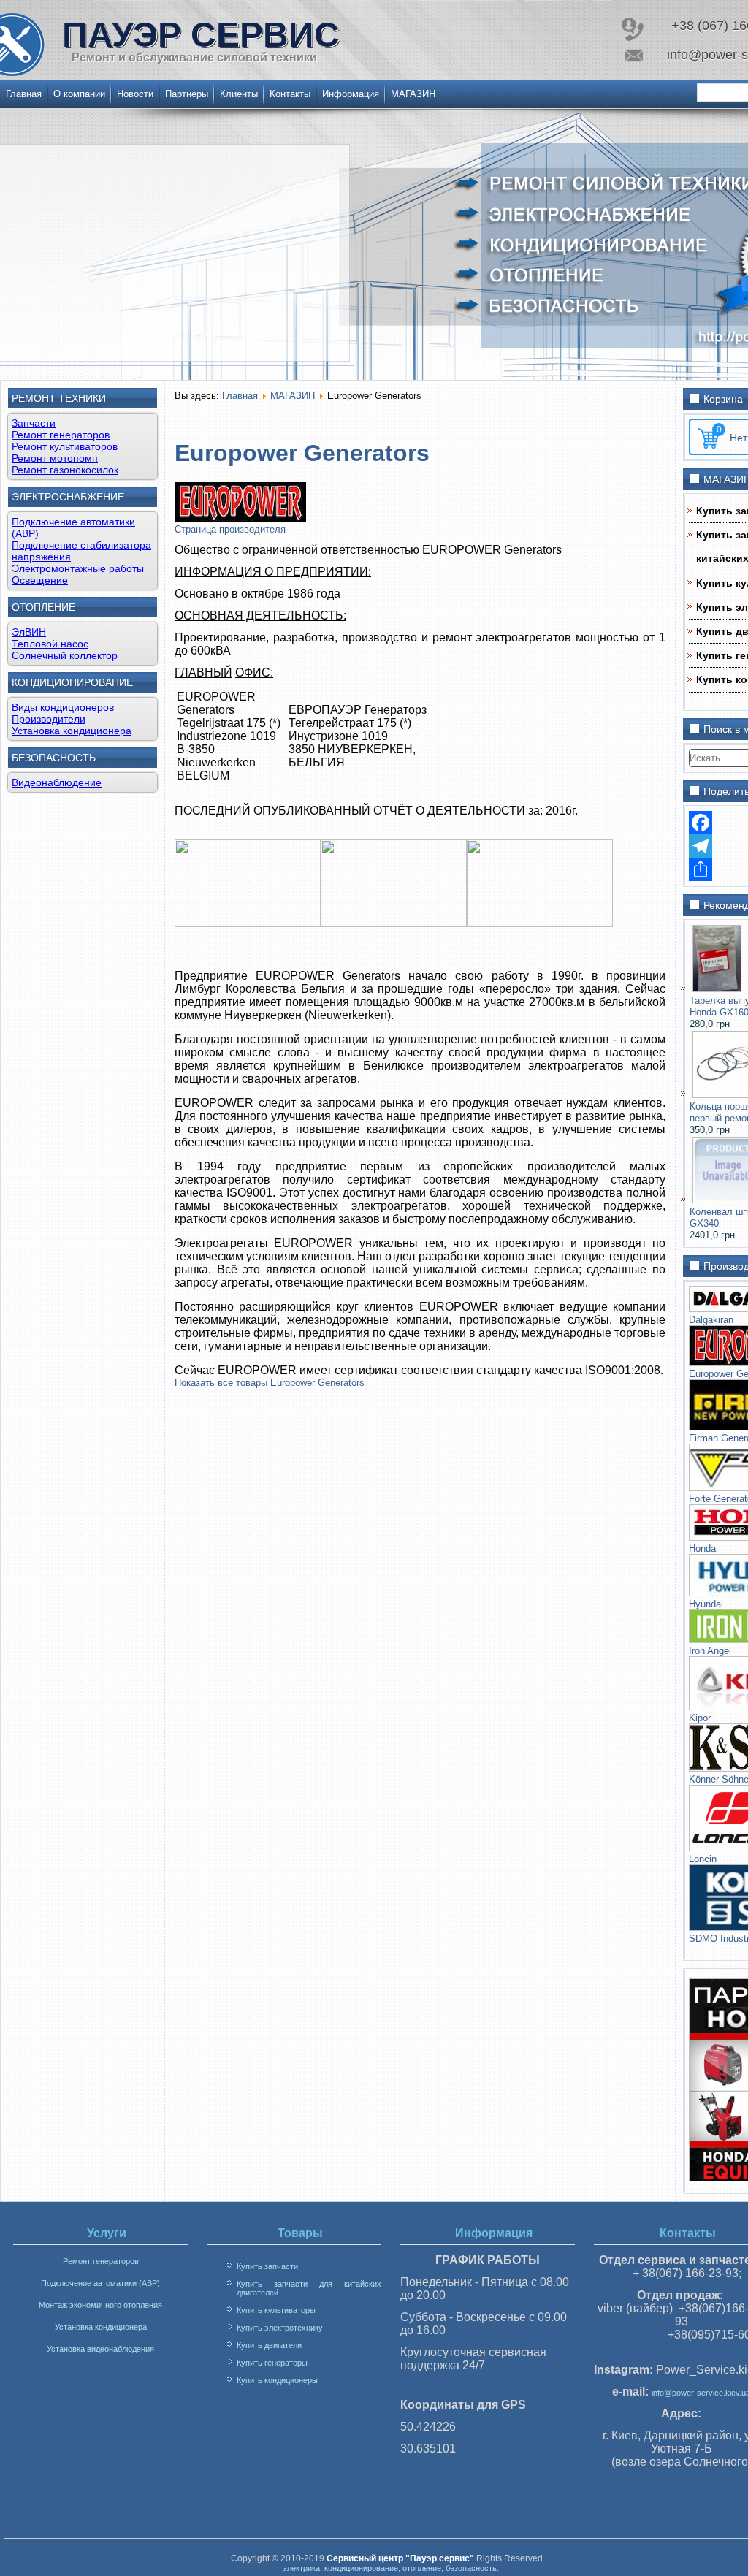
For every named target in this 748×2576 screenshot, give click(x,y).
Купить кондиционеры (277, 2380)
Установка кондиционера (72, 731)
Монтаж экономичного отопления (100, 2305)
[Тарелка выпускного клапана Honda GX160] (717, 989)
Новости (135, 94)
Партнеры (187, 94)
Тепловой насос (50, 644)
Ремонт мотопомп (55, 458)
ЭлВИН (29, 632)
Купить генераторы (272, 2363)
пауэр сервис (201, 35)
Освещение (40, 580)
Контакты (290, 94)
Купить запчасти (267, 2266)
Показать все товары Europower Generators (270, 1383)
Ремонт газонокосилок (65, 470)
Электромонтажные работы (78, 568)
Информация (351, 94)
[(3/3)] (540, 923)
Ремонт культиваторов (65, 446)
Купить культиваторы (276, 2310)
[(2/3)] (394, 923)
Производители (49, 719)
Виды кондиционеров (63, 707)
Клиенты (239, 94)
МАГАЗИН (413, 94)
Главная (24, 94)
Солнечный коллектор (65, 655)
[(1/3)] (248, 923)
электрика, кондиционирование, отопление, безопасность (390, 2568)
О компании (79, 94)
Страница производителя (230, 529)
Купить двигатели (269, 2345)
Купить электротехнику (280, 2328)
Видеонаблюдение (57, 782)
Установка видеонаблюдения (100, 2349)
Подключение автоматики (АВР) (100, 2283)
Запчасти (34, 423)
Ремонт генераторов (61, 435)
